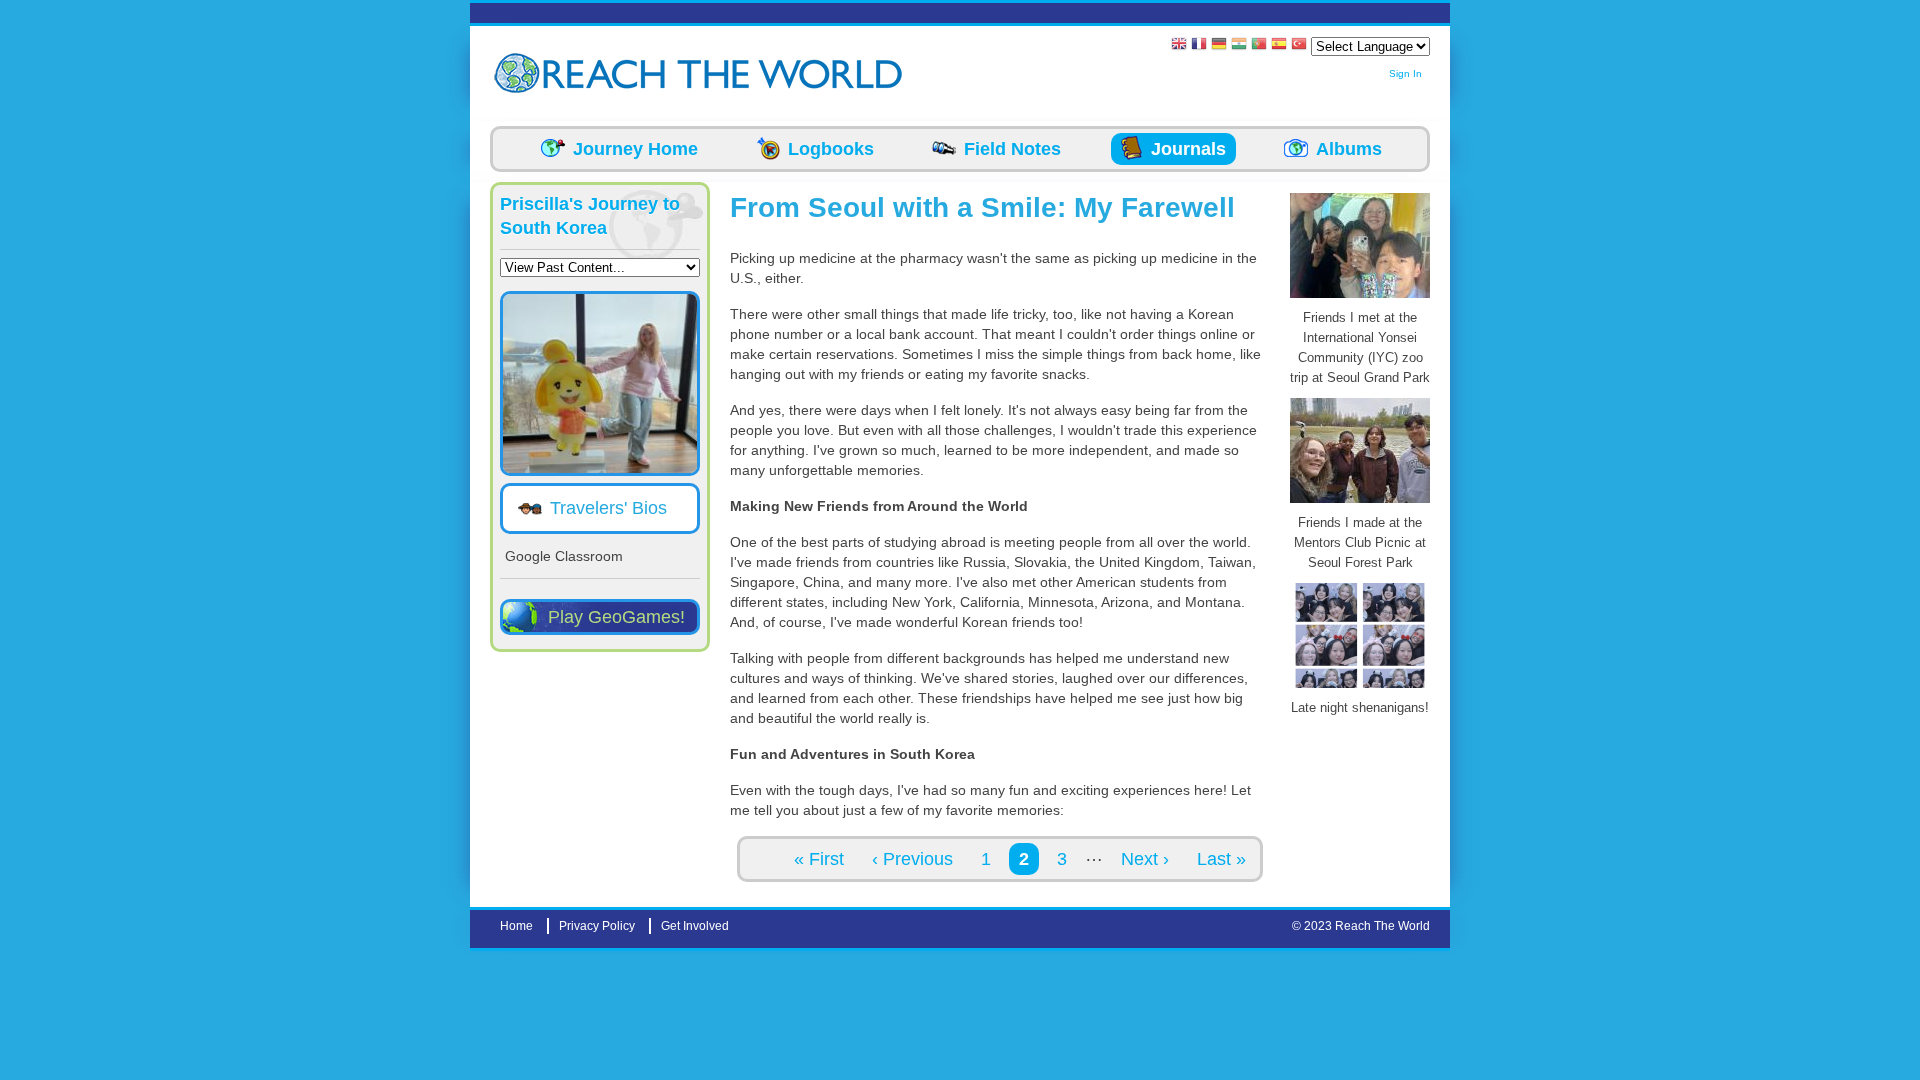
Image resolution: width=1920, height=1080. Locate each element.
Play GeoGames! (616, 617)
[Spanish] (1279, 45)
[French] (1199, 45)
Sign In (1405, 73)
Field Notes (1012, 149)
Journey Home (635, 149)
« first (819, 859)
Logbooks (831, 149)
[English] (1179, 45)
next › (1145, 859)
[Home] (520, 73)
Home (516, 926)
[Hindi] (1239, 45)
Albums (1349, 149)
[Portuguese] (1259, 45)
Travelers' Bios (608, 508)
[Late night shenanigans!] (1360, 688)
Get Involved (695, 926)
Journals (1188, 149)
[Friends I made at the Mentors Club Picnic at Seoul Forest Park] (1360, 503)
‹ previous (912, 859)
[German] (1219, 45)
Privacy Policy (597, 926)
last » (1221, 859)
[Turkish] (1299, 45)
